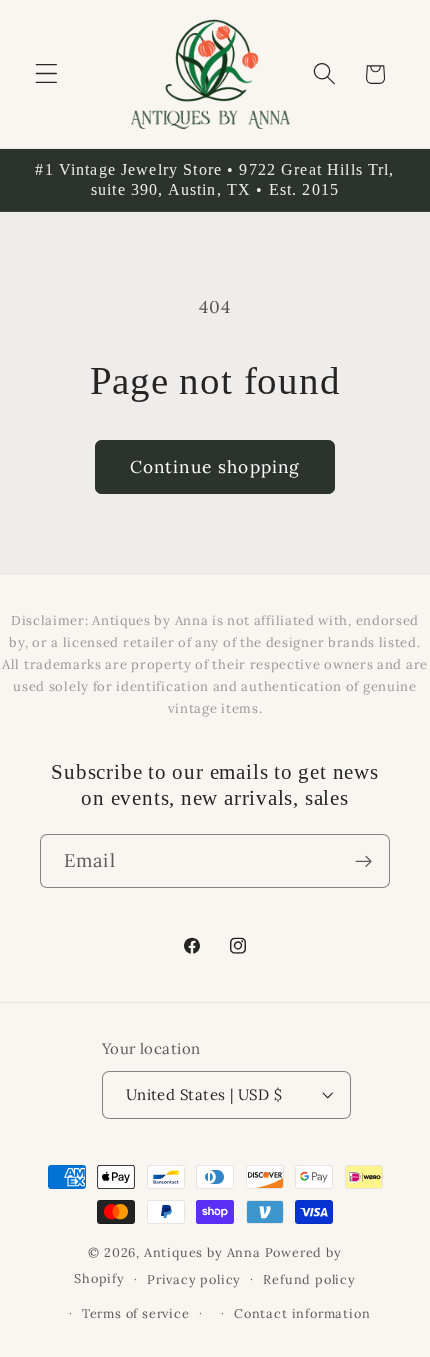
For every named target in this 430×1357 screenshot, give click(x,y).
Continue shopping (215, 467)
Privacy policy (194, 1279)
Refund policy (309, 1279)
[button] (46, 74)
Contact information (302, 1313)
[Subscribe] (363, 861)
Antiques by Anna (202, 1252)
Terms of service (136, 1313)
